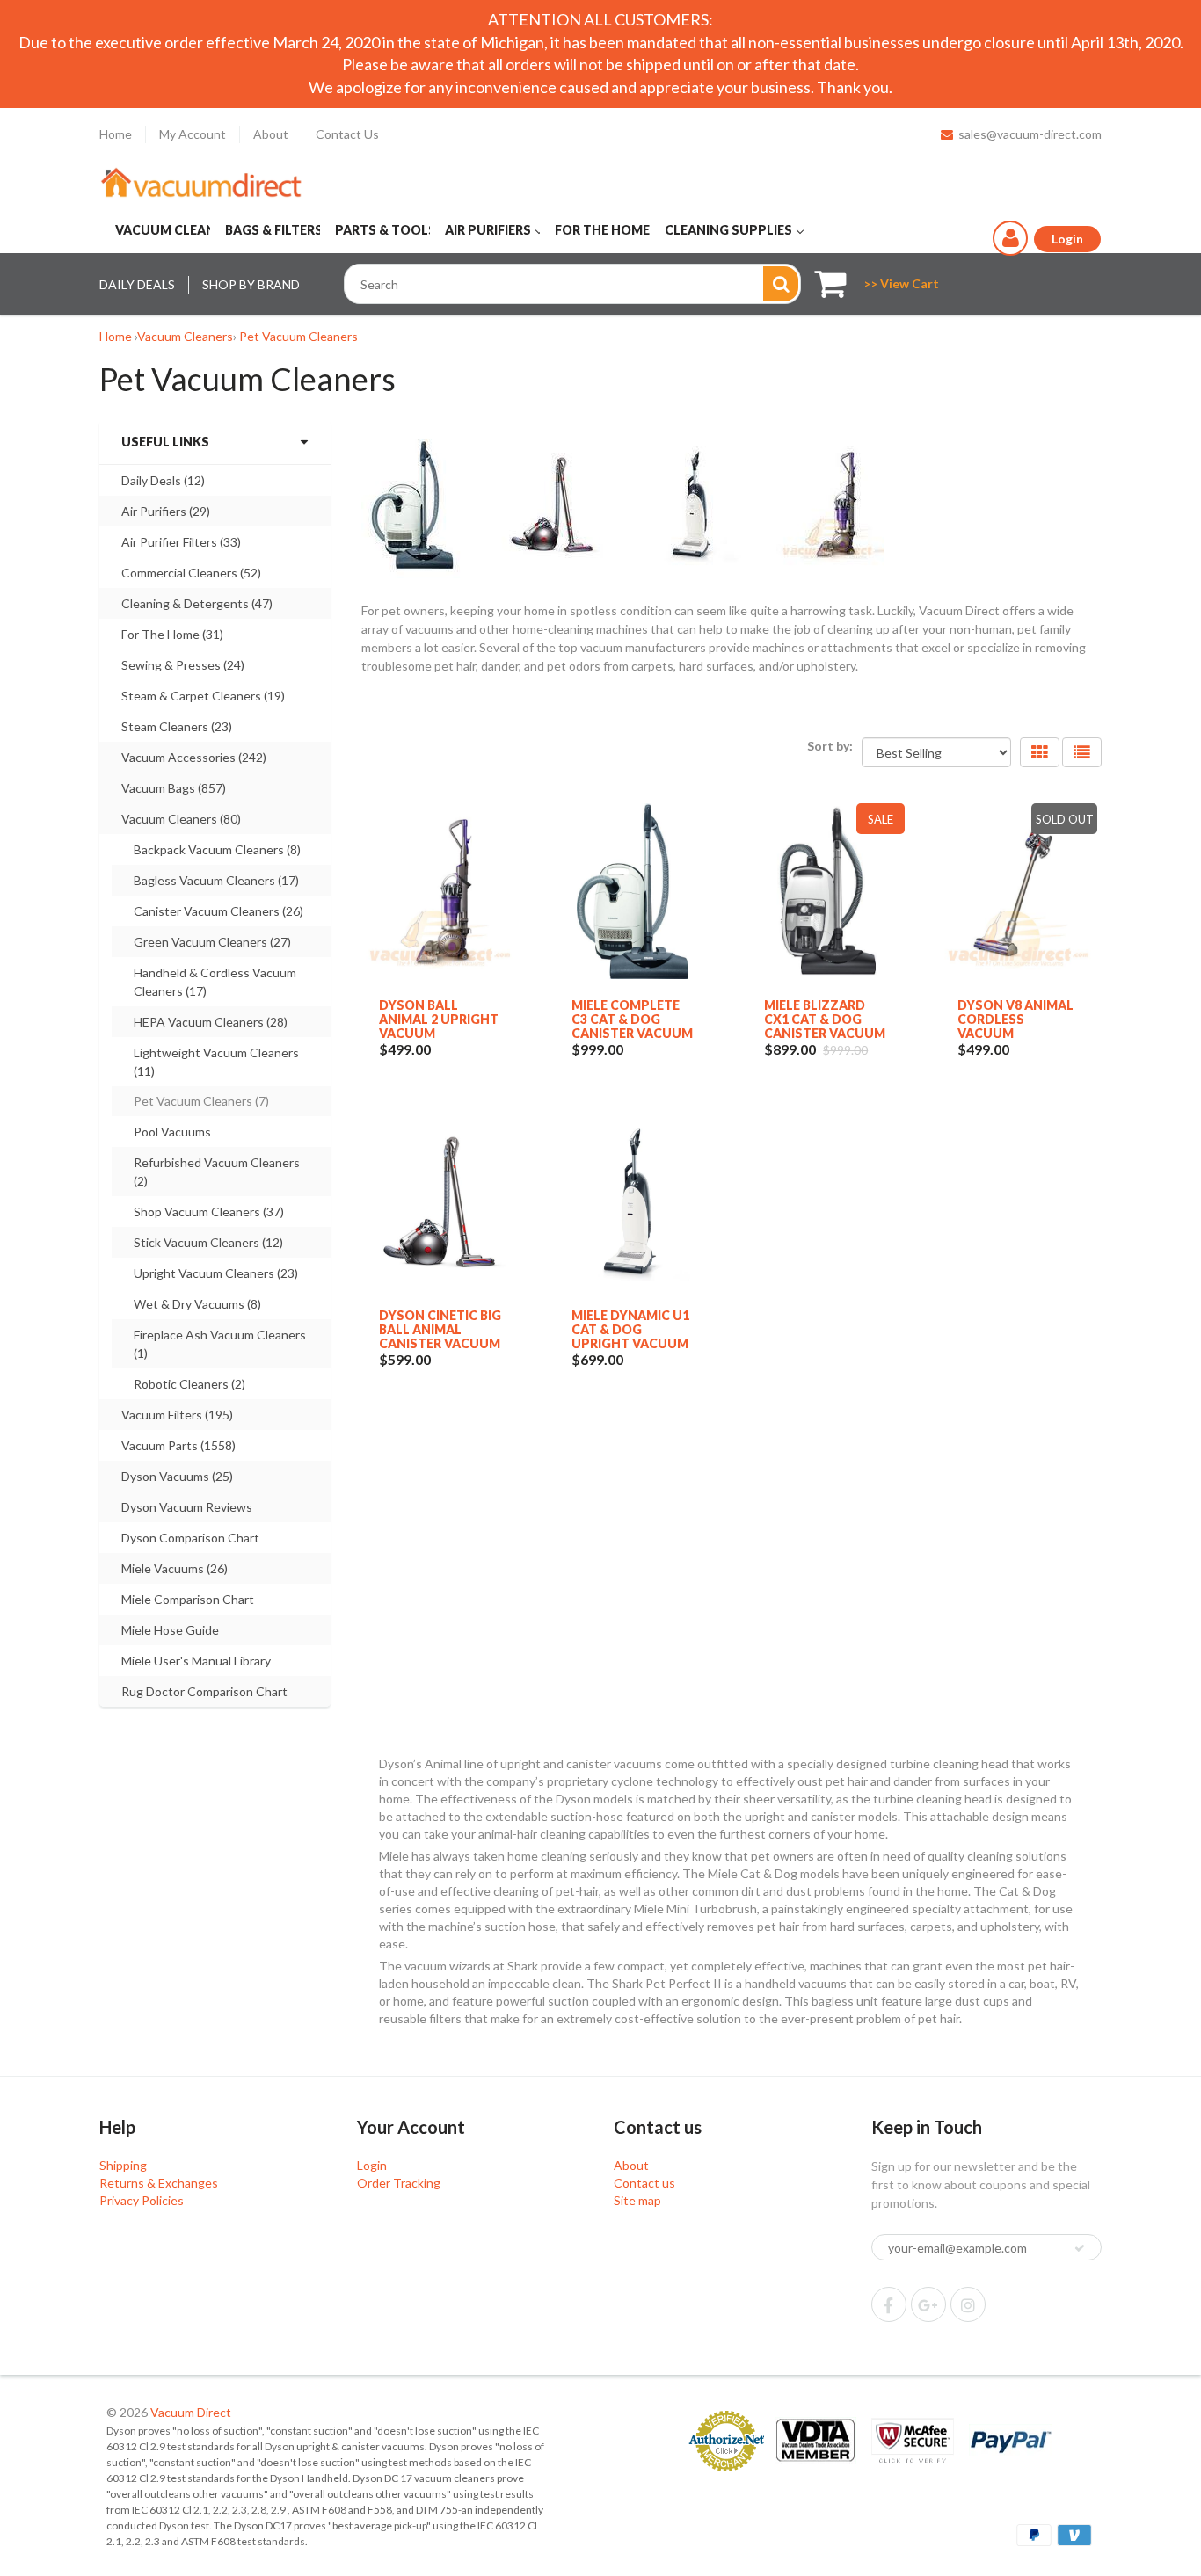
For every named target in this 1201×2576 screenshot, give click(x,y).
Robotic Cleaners (189, 1384)
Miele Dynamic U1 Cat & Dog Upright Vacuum (630, 1329)
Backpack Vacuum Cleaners (217, 849)
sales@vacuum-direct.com (1030, 134)
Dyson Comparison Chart (190, 1538)
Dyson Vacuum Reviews (187, 1507)
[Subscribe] (1080, 2248)
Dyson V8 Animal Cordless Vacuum (1015, 1019)
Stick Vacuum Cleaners (208, 1242)
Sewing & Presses (183, 665)
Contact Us (347, 134)
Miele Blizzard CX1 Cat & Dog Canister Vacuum (825, 1019)
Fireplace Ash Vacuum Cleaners (220, 1344)
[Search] (781, 284)
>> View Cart (901, 283)
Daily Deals (163, 480)
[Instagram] (968, 2304)
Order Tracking (399, 2183)
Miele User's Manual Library (196, 1661)
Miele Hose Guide (170, 1630)
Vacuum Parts (178, 1445)
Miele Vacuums (175, 1568)
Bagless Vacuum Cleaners (216, 880)
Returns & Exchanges (159, 2183)
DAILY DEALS (137, 284)
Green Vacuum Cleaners (212, 942)
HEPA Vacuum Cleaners (211, 1022)
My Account (193, 134)
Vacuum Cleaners (185, 336)
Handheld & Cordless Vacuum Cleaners (215, 982)
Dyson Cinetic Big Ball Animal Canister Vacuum (440, 1329)
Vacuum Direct (191, 2412)
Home (116, 134)
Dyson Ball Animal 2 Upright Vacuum (439, 1019)
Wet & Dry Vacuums (197, 1304)
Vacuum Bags (174, 788)
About (271, 134)
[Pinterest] (928, 2304)
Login (372, 2165)
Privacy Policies (142, 2200)
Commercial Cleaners (191, 573)
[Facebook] (889, 2304)
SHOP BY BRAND (251, 284)
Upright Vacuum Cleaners (216, 1273)
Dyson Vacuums (177, 1476)
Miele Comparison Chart (188, 1599)
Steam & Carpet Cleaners (203, 696)
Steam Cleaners (177, 726)
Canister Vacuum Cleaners (218, 911)
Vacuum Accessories (194, 757)
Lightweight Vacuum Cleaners (216, 1062)
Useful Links (165, 442)
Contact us (644, 2183)
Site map (637, 2200)
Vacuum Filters (177, 1415)
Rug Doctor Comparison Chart (204, 1691)
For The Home (172, 634)
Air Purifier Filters (181, 542)
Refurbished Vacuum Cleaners (217, 1172)
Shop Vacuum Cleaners (209, 1212)
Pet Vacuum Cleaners (298, 336)
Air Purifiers (166, 511)
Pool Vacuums (172, 1132)
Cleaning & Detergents (197, 603)
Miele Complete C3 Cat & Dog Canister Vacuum (632, 1019)
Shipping (123, 2165)
